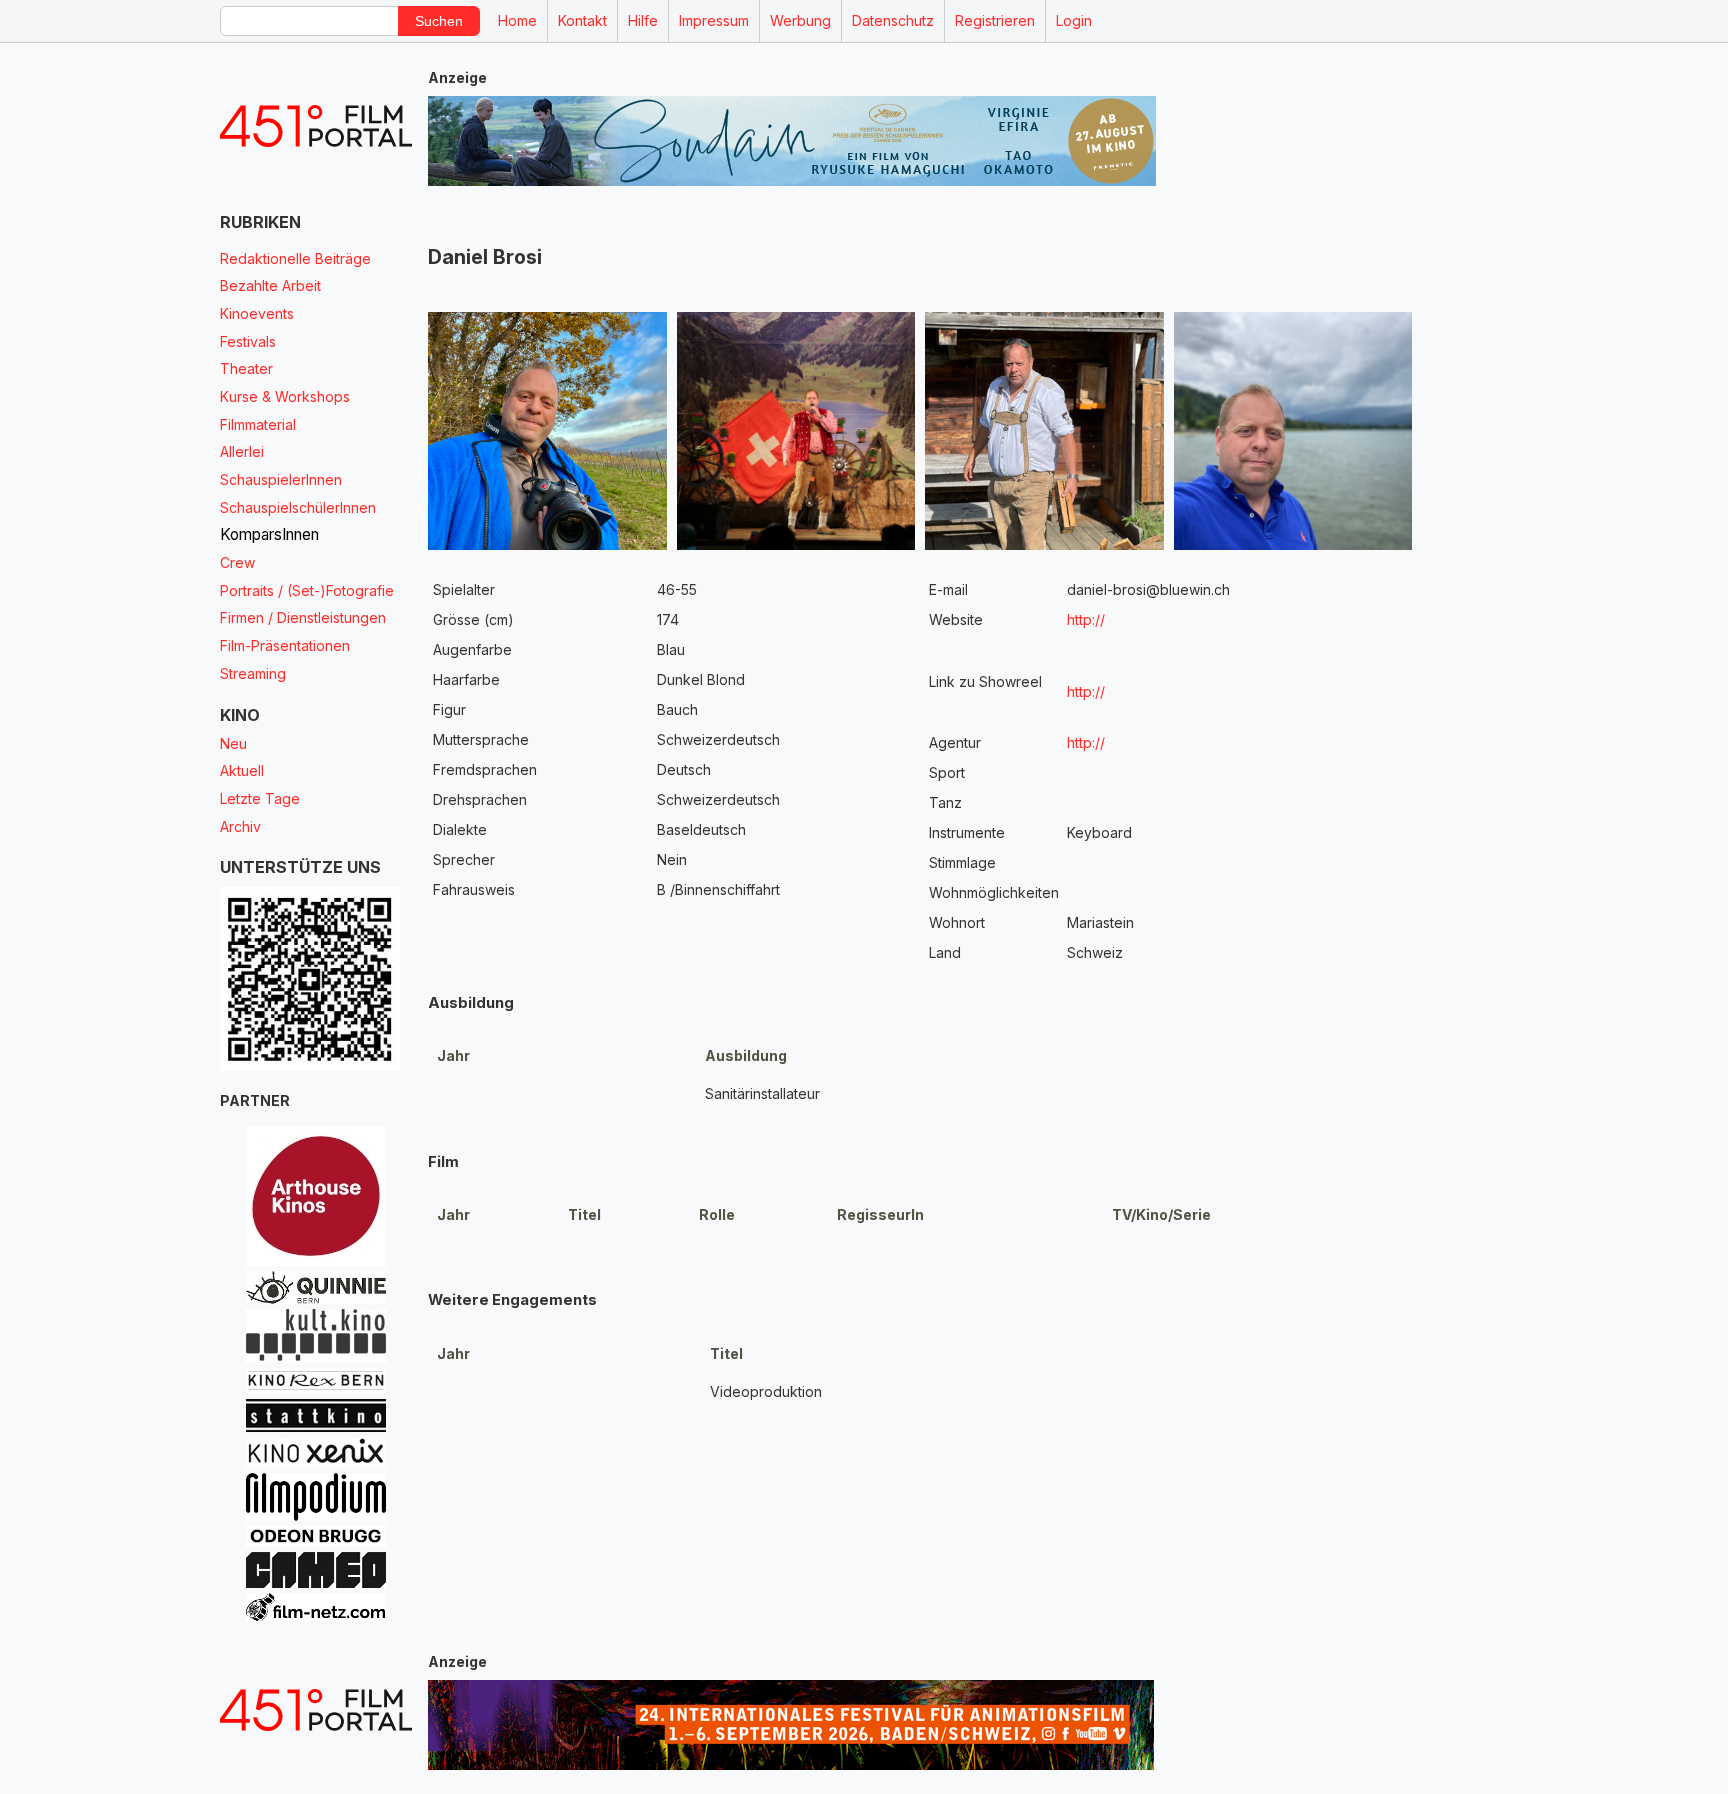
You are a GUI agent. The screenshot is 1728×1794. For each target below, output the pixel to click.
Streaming (253, 673)
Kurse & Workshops (285, 396)
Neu (233, 743)
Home (517, 20)
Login (1074, 20)
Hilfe (643, 20)
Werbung (800, 20)
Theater (246, 368)
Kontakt (582, 20)
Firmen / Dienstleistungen (303, 617)
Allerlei (242, 451)
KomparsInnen (269, 534)
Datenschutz (893, 20)
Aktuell (242, 770)
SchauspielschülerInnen (298, 507)
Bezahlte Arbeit (270, 285)
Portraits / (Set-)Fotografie (307, 590)
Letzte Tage (260, 798)
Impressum (714, 20)
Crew (237, 562)
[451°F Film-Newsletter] (316, 126)
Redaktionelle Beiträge (295, 258)
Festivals (248, 341)
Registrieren (995, 20)
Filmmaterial (258, 424)
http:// (1086, 619)
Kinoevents (257, 313)
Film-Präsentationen (285, 645)
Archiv (240, 826)
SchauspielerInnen (281, 479)
